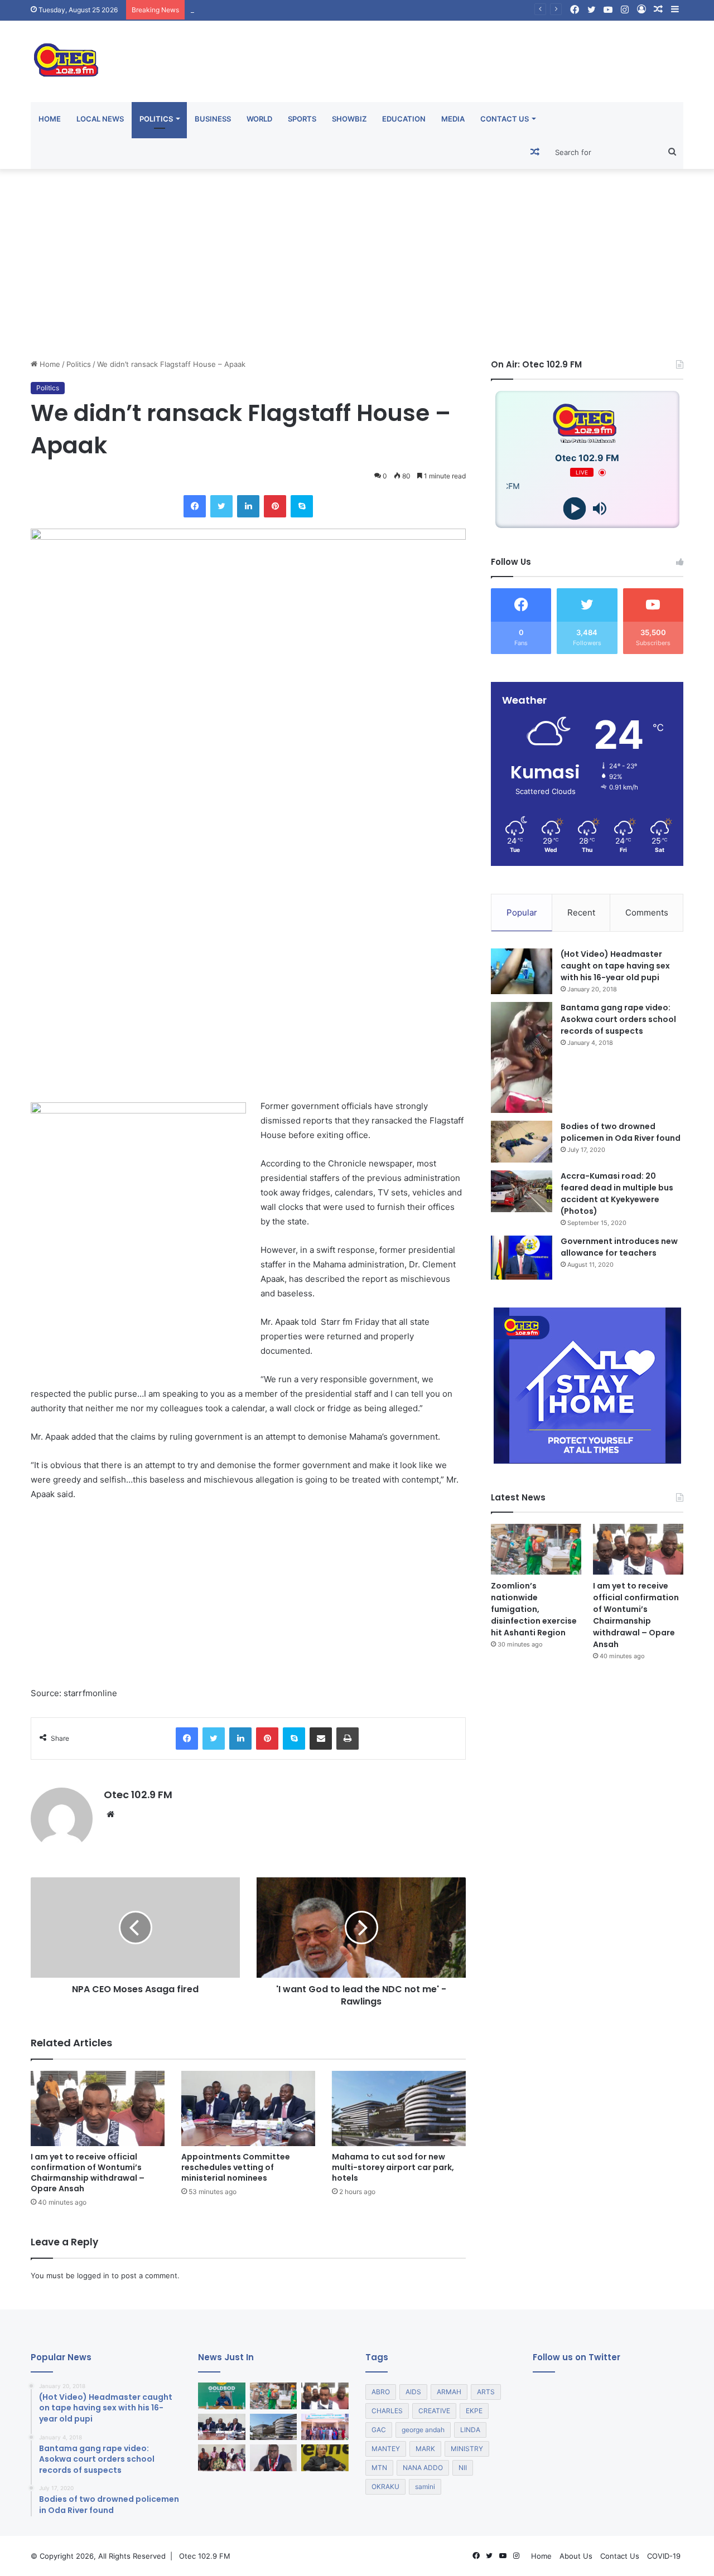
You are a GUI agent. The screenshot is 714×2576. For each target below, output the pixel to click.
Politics (156, 119)
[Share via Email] (321, 1739)
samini (425, 2487)
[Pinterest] (275, 506)
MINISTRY (467, 2449)
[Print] (348, 1739)
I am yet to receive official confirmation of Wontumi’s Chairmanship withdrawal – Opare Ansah (88, 2173)
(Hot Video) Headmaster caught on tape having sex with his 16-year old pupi (615, 966)
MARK (425, 2449)
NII (463, 2468)
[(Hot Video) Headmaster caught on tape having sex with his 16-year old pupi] (522, 972)
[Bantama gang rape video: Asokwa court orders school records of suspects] (522, 1057)
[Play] (575, 509)
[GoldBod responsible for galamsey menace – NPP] (274, 2458)
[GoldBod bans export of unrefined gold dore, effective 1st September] (222, 2396)
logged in (93, 2275)
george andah (423, 2430)
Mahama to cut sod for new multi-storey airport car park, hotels (301, 9)
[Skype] (302, 506)
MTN (379, 2468)
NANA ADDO (423, 2468)
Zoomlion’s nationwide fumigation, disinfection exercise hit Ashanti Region (534, 1609)
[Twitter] (221, 506)
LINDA (470, 2430)
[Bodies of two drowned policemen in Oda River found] (522, 1142)
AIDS (413, 2392)
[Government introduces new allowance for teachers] (522, 1258)
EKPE (474, 2411)
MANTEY (386, 2449)
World (259, 119)
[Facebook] (195, 506)
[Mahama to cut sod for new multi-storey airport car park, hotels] (399, 2108)
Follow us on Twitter (576, 2357)
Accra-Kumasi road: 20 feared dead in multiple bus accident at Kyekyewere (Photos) (617, 1193)
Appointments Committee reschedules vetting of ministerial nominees (236, 2167)
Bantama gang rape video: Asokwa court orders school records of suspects (618, 1019)
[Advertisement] (357, 264)
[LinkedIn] (248, 506)
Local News (100, 119)
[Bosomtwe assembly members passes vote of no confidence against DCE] (222, 2458)
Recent (581, 912)
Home (50, 119)
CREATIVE (434, 2411)
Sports (302, 119)
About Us (576, 2556)
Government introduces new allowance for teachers (619, 1247)
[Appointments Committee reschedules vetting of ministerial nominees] (248, 2108)
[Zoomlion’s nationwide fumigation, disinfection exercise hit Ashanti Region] (536, 1549)
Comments (647, 912)
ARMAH (449, 2392)
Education (404, 119)
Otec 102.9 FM (138, 1795)
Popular (522, 912)
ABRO (381, 2392)
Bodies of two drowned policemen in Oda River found (621, 1132)
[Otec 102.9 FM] (134, 60)
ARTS (486, 2392)
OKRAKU (385, 2487)
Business (213, 119)
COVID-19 (664, 2556)
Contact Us (505, 119)
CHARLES (387, 2411)
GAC (379, 2430)
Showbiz (349, 119)
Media (453, 119)
